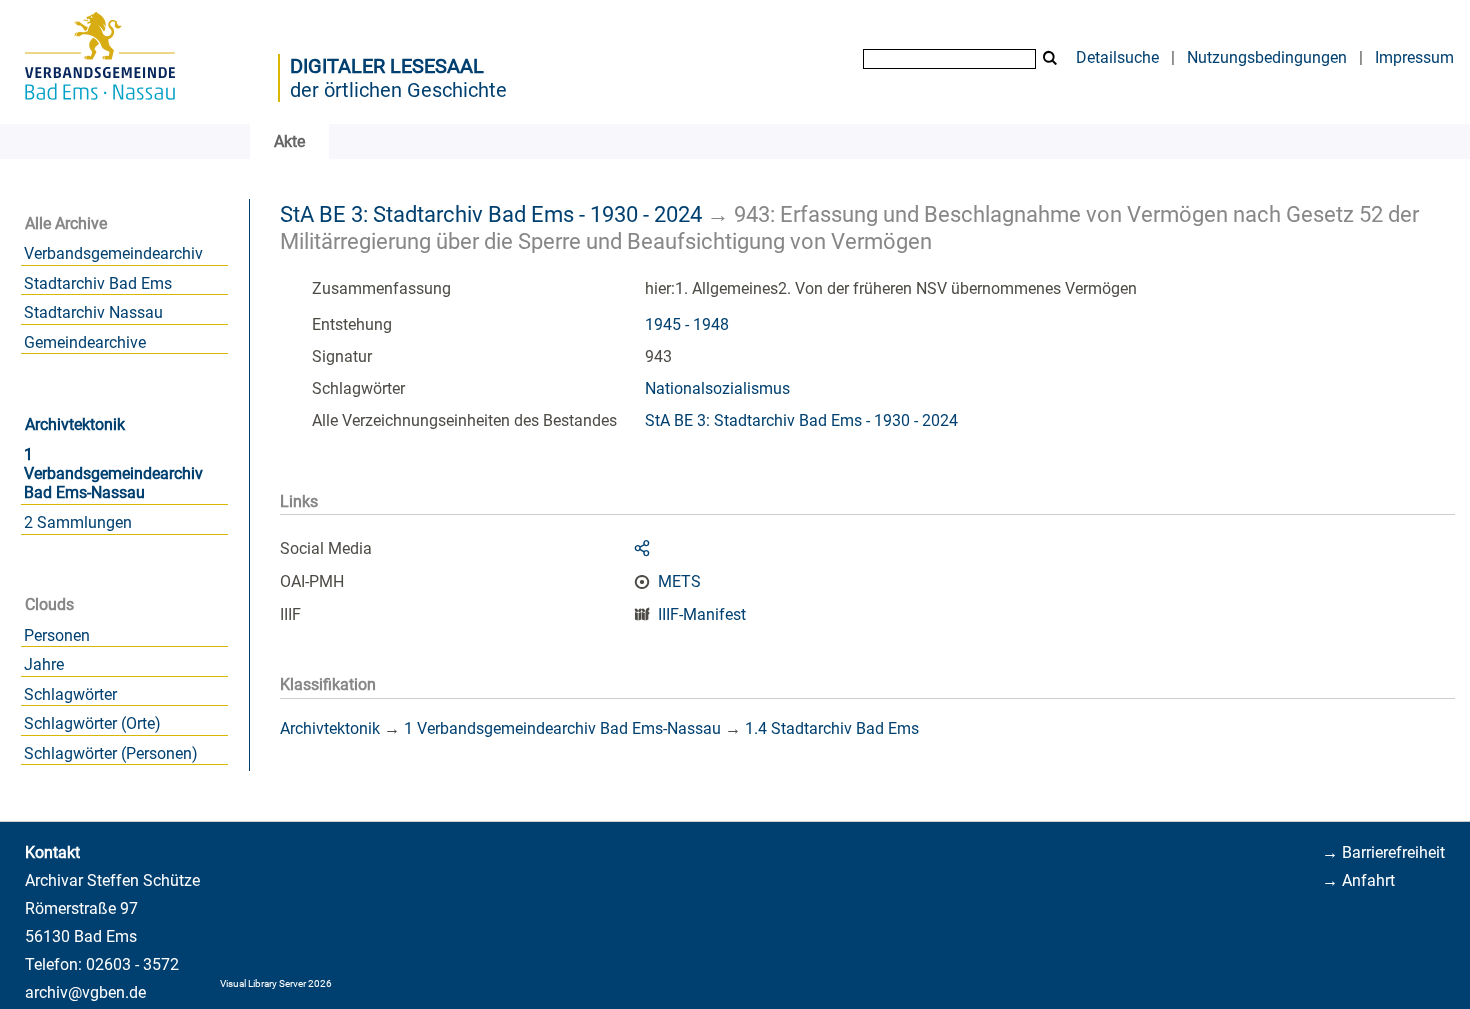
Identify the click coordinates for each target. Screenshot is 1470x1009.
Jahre (44, 664)
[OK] (1050, 58)
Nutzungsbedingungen (1267, 57)
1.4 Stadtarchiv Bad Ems (832, 728)
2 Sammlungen (78, 522)
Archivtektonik (75, 424)
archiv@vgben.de (85, 992)
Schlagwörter (70, 694)
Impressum (1414, 57)
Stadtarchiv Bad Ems (98, 283)
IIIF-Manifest (702, 614)
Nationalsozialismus (717, 388)
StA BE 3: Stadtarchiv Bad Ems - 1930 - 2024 (491, 214)
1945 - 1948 (687, 324)
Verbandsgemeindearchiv (113, 253)
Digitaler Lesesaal (387, 66)
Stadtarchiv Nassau (93, 312)
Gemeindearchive (85, 342)
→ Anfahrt (1358, 880)
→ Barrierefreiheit (1383, 852)
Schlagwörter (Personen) (111, 753)
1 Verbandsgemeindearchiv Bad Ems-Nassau (113, 473)
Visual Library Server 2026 (276, 983)
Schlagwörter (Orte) (92, 723)
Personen (57, 635)
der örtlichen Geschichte (398, 90)
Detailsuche (1117, 57)
